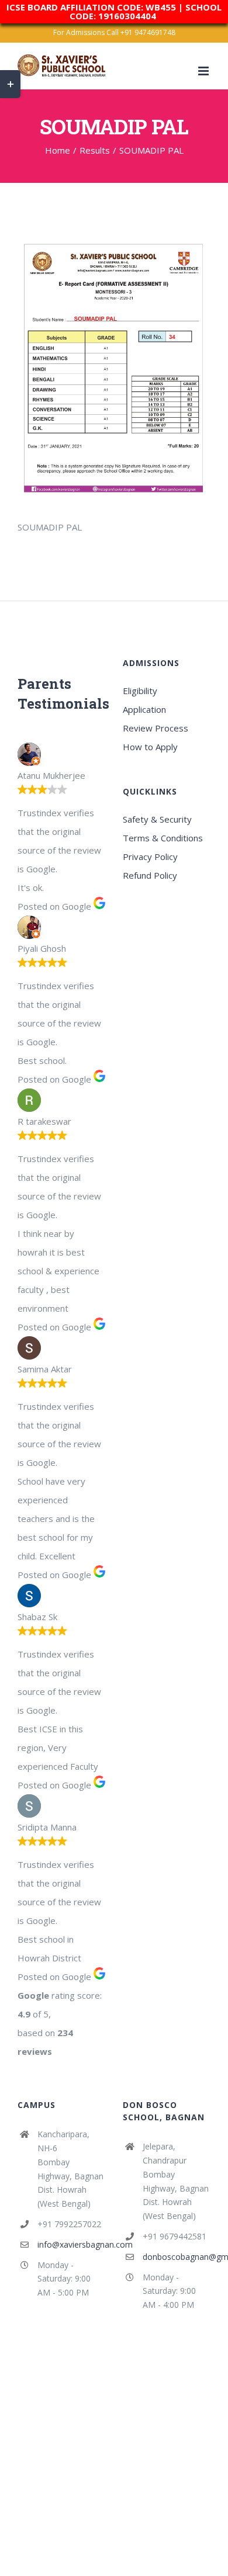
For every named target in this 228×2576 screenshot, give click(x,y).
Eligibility (140, 691)
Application (144, 709)
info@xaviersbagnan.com (71, 2244)
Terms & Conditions (163, 838)
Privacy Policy (150, 857)
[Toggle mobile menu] (204, 71)
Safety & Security (157, 819)
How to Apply (150, 747)
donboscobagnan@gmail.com (177, 2257)
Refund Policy (150, 875)
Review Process (156, 728)
